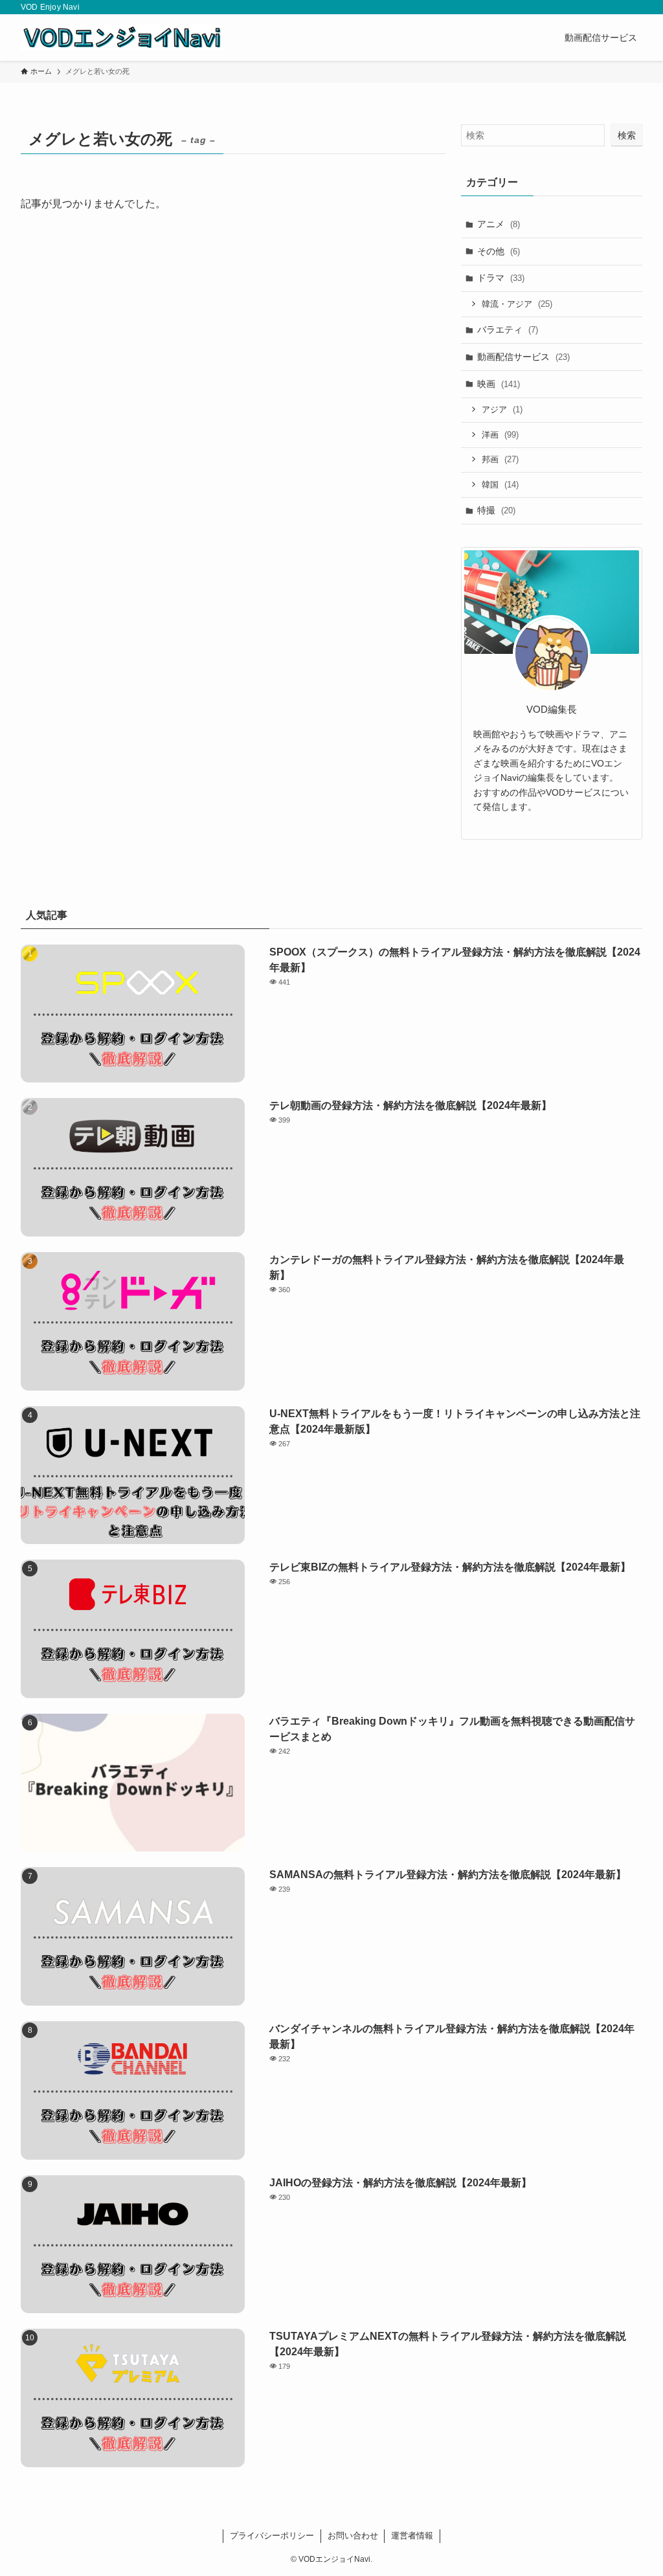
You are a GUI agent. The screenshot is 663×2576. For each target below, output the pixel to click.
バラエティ (508, 330)
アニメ (499, 224)
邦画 (500, 459)
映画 (499, 384)
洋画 (500, 435)
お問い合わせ (353, 2536)
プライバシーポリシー (272, 2536)
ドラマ (501, 278)
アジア (502, 409)
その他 (499, 251)
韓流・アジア (517, 304)
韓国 (500, 485)
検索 (627, 135)
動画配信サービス (523, 357)
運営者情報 (412, 2536)
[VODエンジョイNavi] (122, 38)
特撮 (496, 510)
